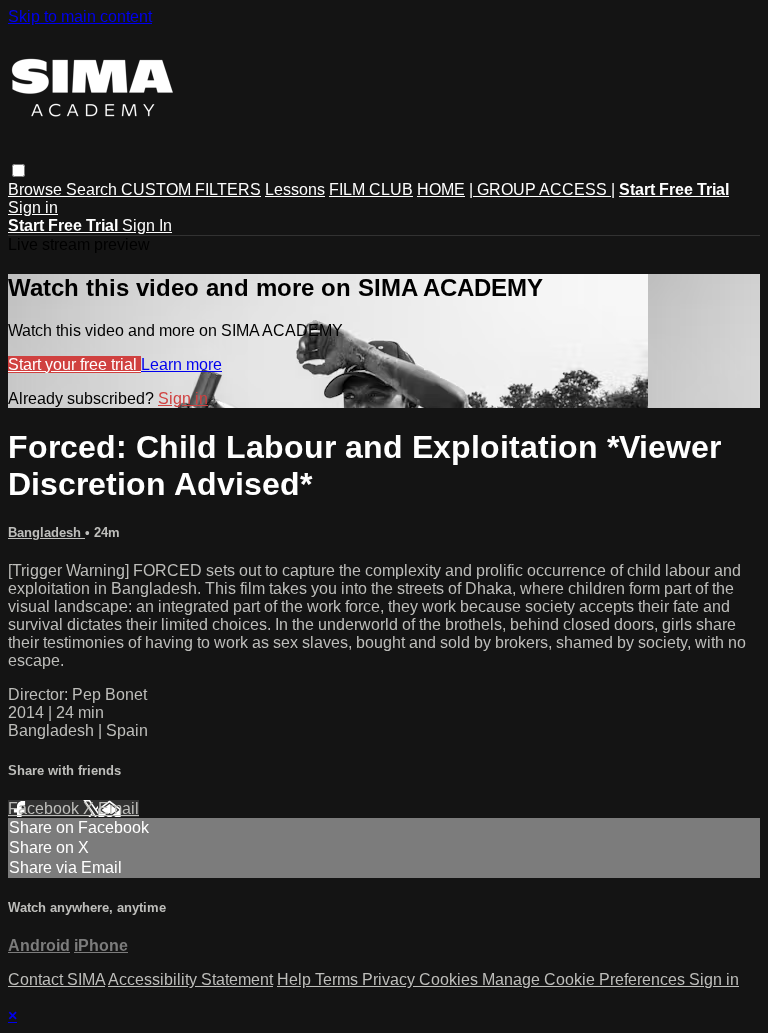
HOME (441, 189)
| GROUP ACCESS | (542, 189)
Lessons (295, 189)
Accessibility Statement (190, 979)
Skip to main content (80, 16)
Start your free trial (74, 364)
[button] (18, 170)
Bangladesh (46, 532)
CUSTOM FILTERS (191, 189)
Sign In (147, 225)
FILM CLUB (371, 189)
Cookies (450, 979)
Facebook (45, 808)
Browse (37, 189)
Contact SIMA (56, 979)
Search (93, 189)
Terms (338, 979)
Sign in (33, 207)
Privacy (390, 979)
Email (118, 808)
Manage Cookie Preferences (585, 979)
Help (296, 979)
